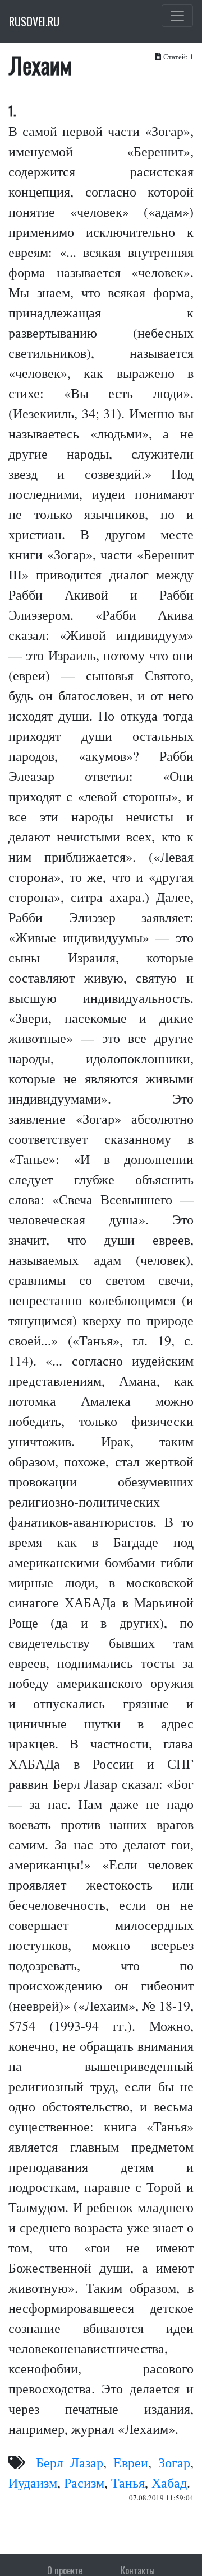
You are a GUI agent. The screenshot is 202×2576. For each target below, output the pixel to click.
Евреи (131, 2462)
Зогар (174, 2462)
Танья (128, 2483)
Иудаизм (33, 2483)
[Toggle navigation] (177, 16)
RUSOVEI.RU (34, 21)
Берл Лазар (70, 2462)
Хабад (169, 2483)
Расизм (84, 2483)
